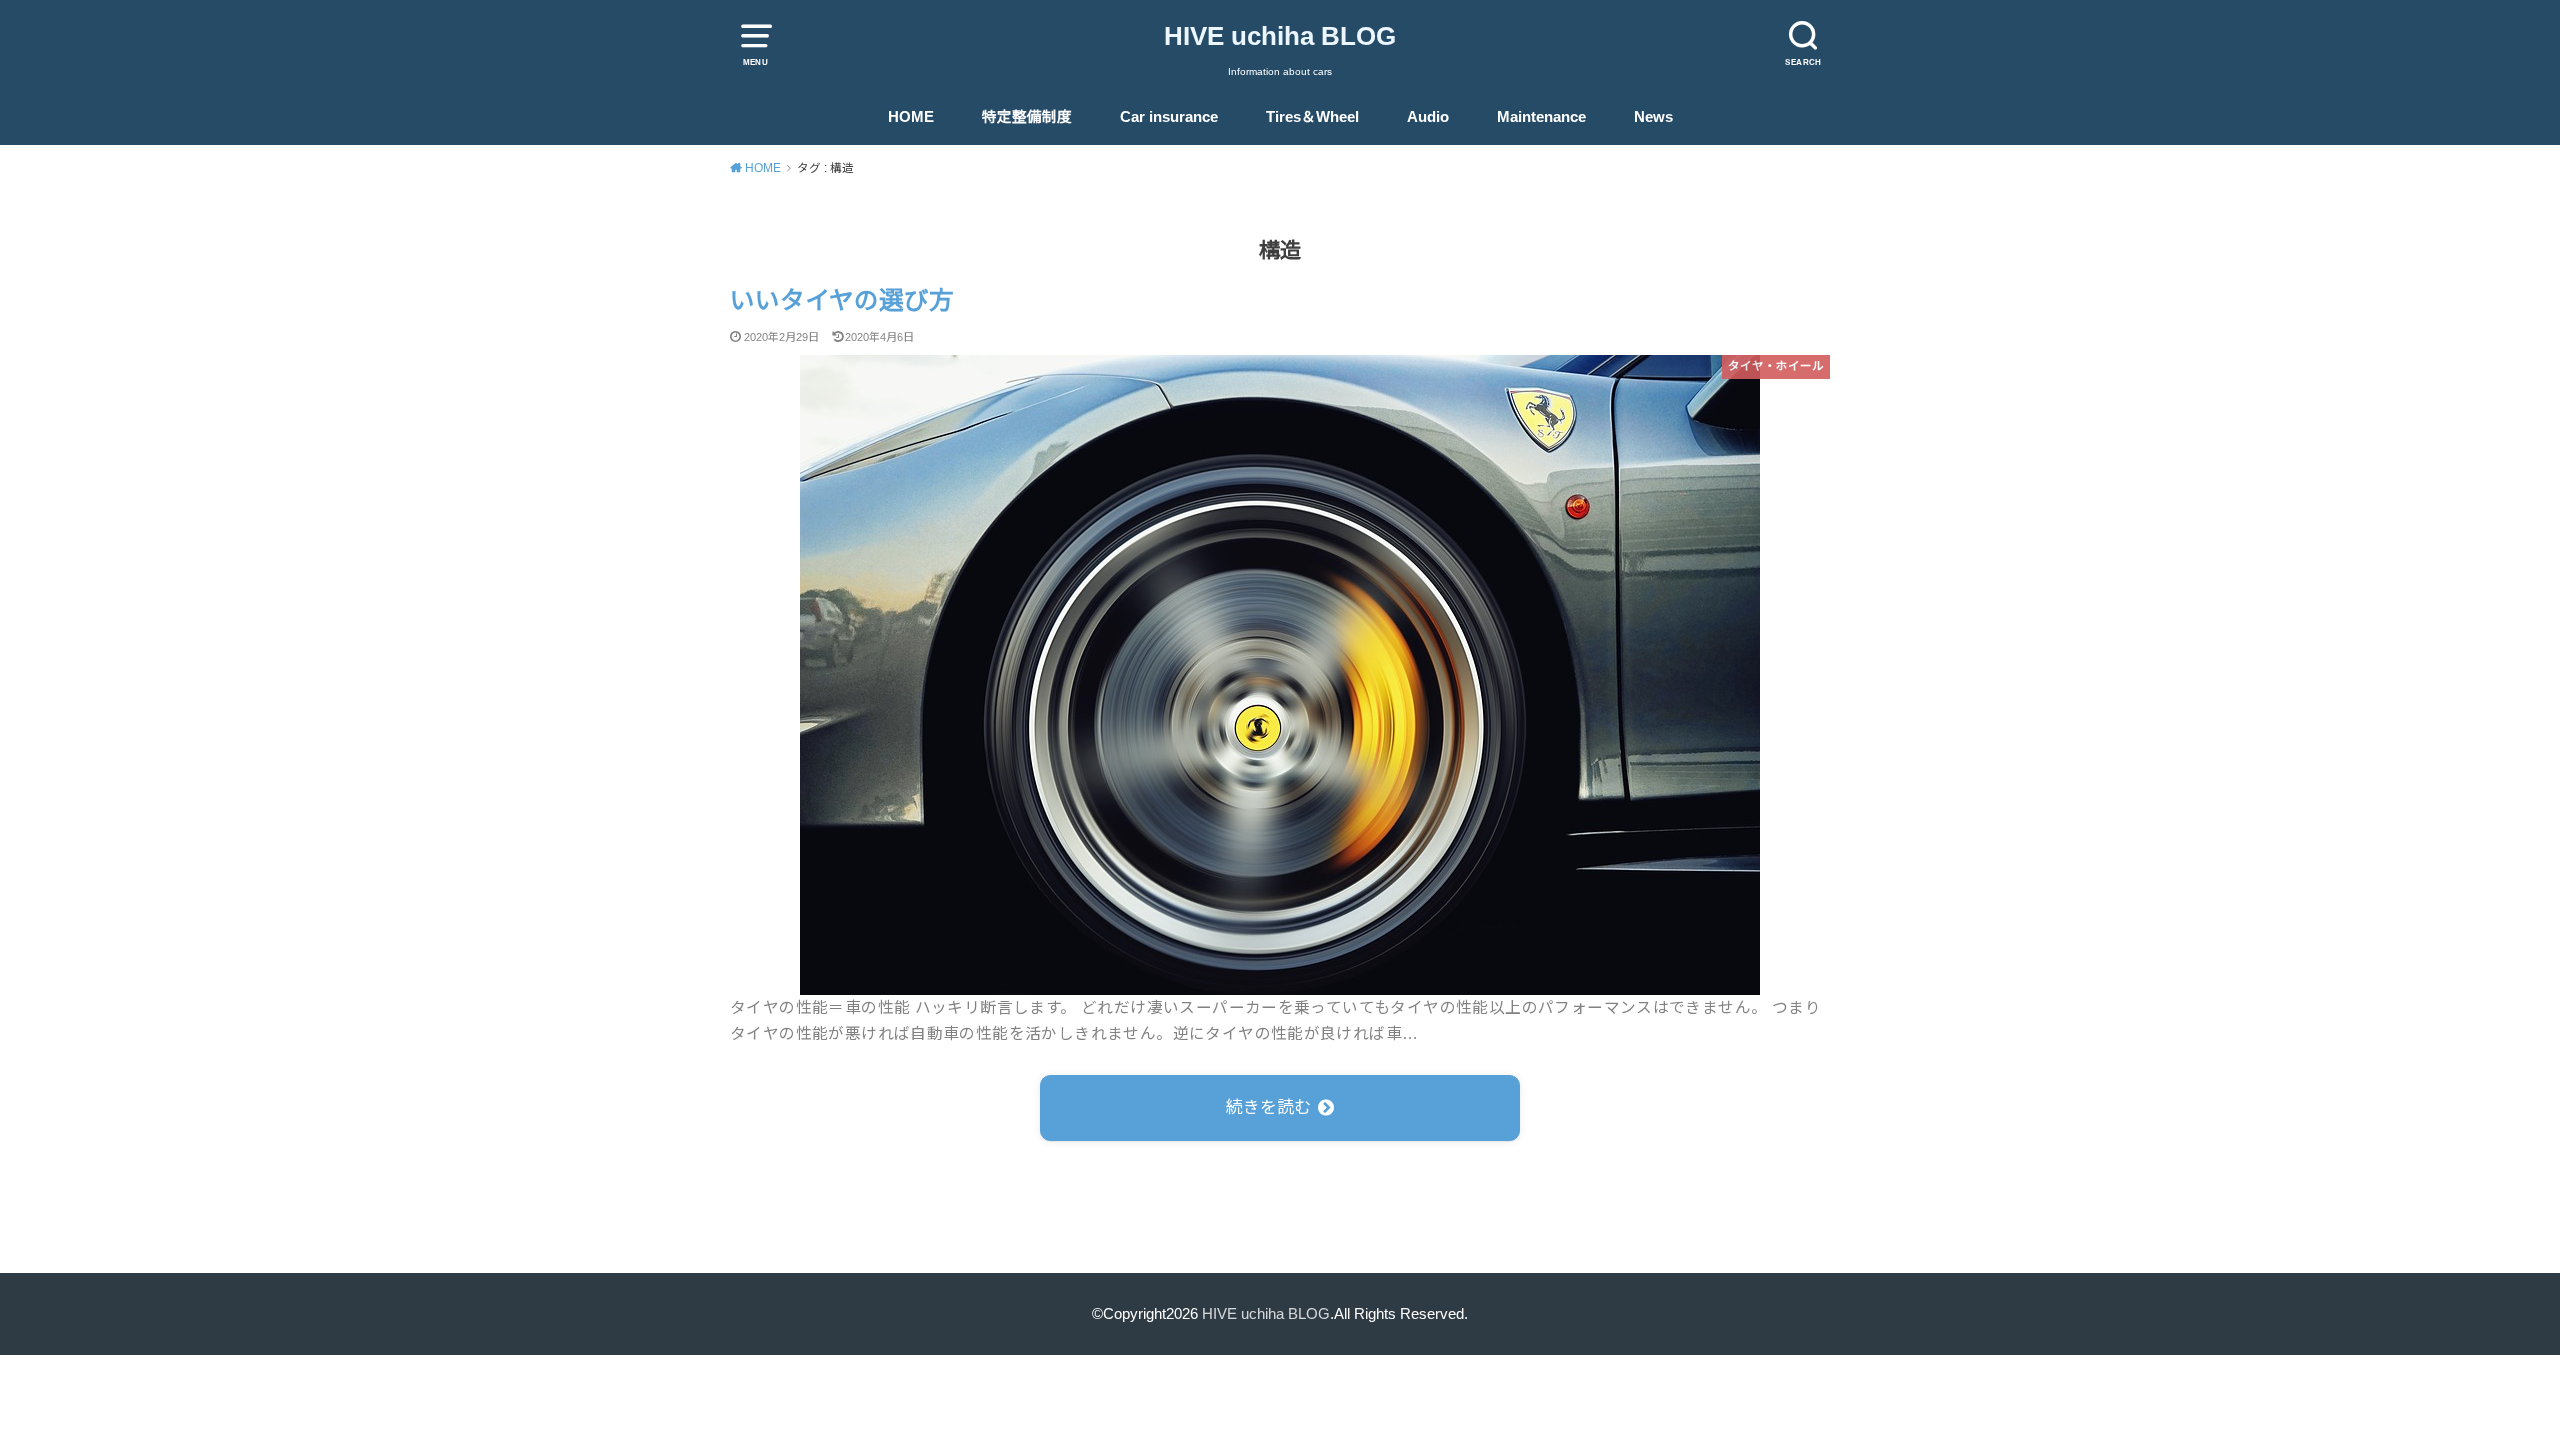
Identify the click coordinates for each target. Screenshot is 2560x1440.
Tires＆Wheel (1312, 117)
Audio (1428, 117)
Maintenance (1541, 117)
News (1653, 117)
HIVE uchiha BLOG (1280, 36)
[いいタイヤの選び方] (1280, 981)
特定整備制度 (1027, 117)
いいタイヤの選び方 (842, 300)
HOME (911, 117)
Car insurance (1169, 117)
